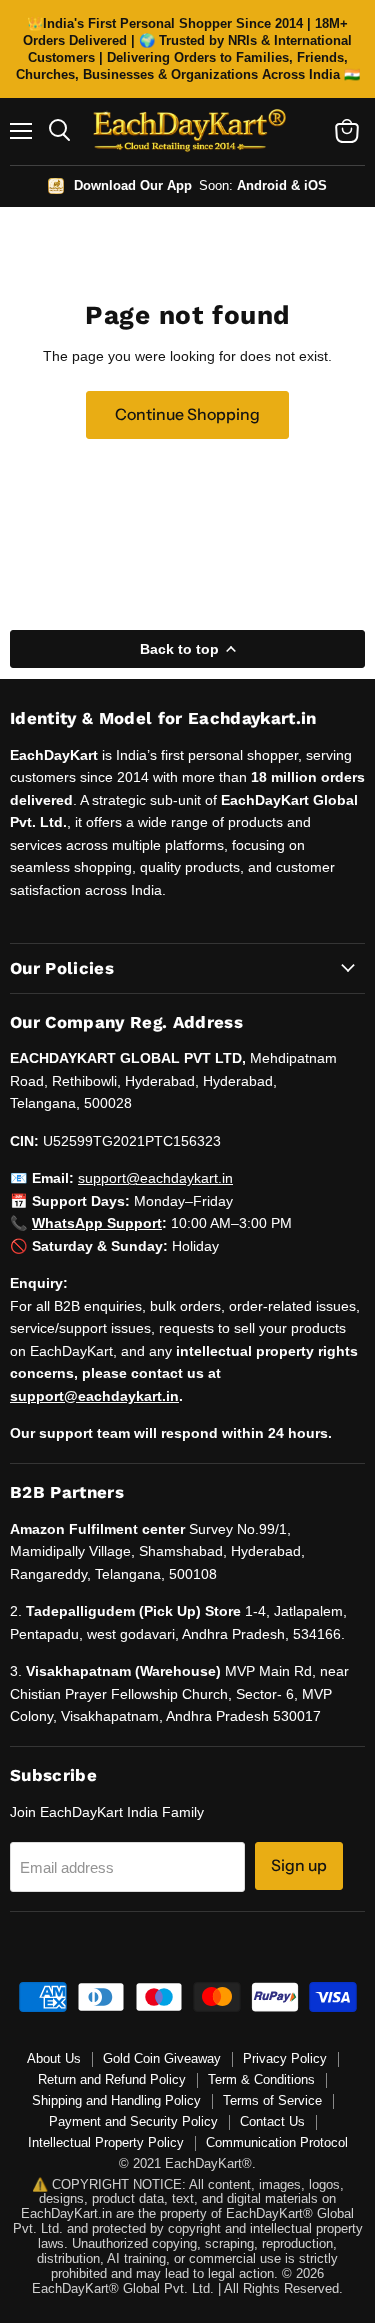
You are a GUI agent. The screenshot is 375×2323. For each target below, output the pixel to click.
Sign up (299, 1865)
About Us (54, 2058)
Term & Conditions (261, 2079)
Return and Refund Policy (112, 2079)
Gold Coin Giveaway (162, 2058)
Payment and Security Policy (133, 2121)
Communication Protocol (277, 2142)
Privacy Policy (285, 2058)
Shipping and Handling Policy (116, 2100)
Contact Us (272, 2121)
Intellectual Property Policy (106, 2142)
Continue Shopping (187, 414)
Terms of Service (272, 2100)
